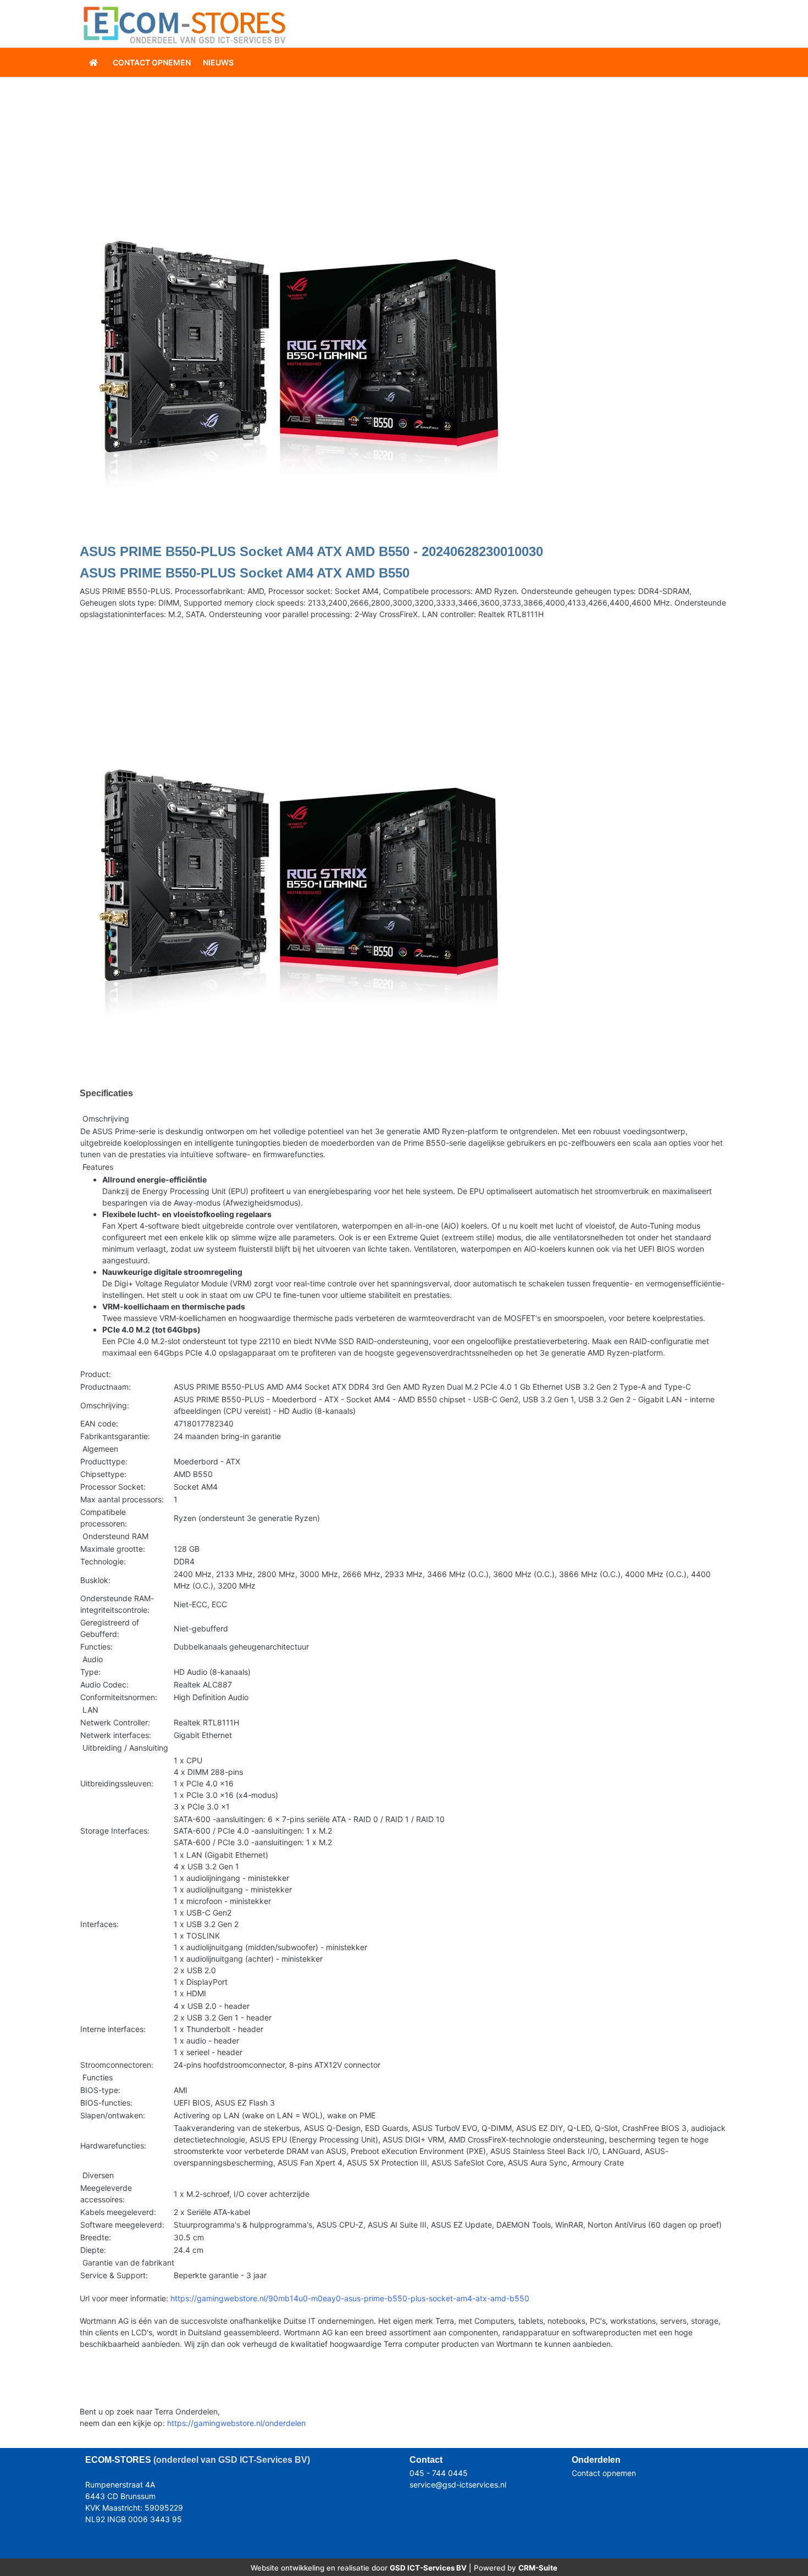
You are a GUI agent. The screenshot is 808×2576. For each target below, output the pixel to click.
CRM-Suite (538, 2568)
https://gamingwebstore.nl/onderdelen (236, 2423)
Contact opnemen (604, 2473)
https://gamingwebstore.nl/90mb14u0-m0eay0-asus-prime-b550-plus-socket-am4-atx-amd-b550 (350, 2298)
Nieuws (218, 62)
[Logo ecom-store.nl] (184, 24)
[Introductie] (95, 62)
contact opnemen (152, 62)
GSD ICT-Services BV (428, 2568)
